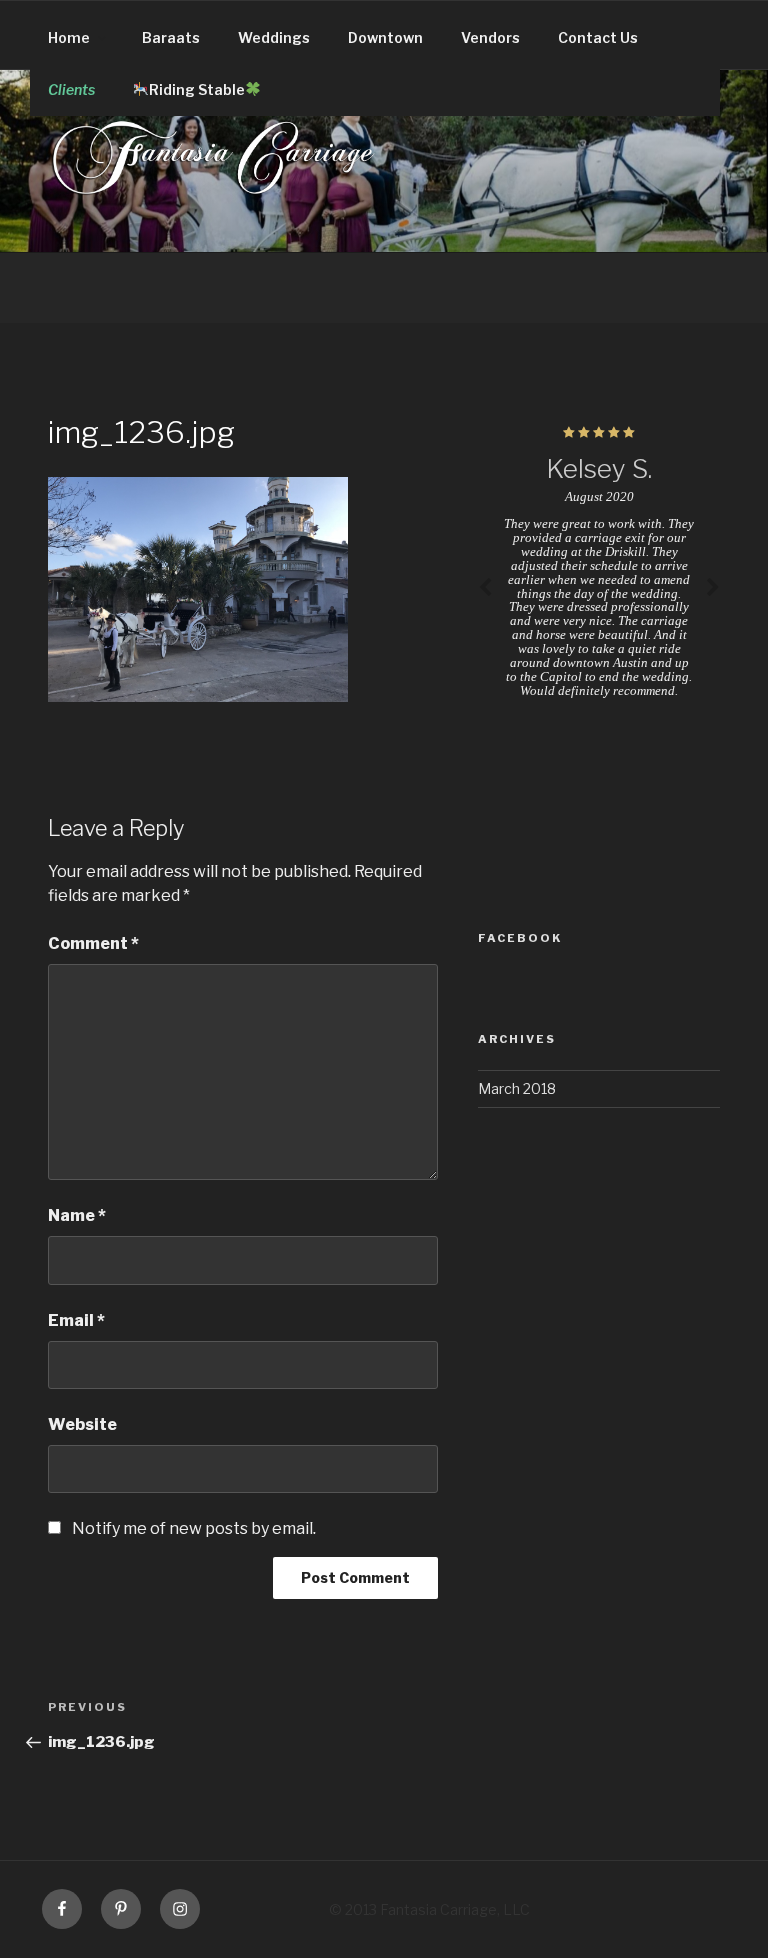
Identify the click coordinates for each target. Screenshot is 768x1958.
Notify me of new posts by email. (194, 1528)
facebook (520, 938)
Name (77, 1215)
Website (82, 1424)
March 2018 (517, 1088)
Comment (93, 943)
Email (76, 1320)
